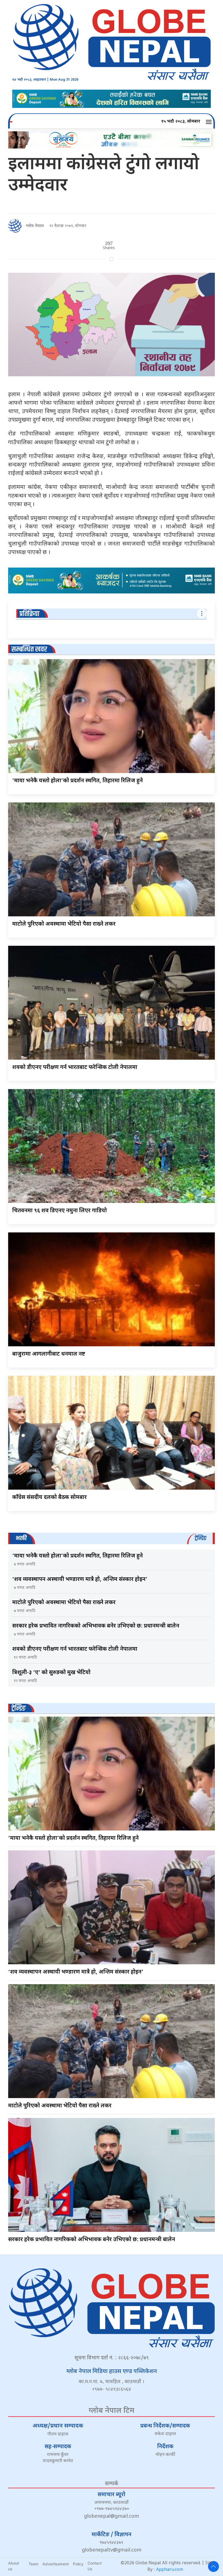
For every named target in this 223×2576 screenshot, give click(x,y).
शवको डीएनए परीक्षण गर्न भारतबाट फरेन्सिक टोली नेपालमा (75, 1068)
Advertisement (56, 2564)
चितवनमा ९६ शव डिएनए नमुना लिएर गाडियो (60, 1211)
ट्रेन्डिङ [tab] (201, 1538)
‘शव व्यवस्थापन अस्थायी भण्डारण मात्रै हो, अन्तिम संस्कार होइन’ (80, 1580)
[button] (210, 122)
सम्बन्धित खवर (29, 649)
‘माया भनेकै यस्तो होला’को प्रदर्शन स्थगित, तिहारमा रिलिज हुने (78, 781)
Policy (78, 2564)
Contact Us (95, 2566)
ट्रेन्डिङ (19, 1709)
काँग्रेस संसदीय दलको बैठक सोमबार (49, 1498)
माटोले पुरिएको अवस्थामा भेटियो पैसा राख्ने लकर (64, 924)
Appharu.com (170, 2570)
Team (33, 2564)
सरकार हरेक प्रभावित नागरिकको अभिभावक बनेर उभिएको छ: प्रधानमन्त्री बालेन (96, 1626)
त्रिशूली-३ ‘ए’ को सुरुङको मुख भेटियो (51, 1673)
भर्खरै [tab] (21, 1538)
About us (14, 2566)
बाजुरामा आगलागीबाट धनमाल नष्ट (49, 1354)
